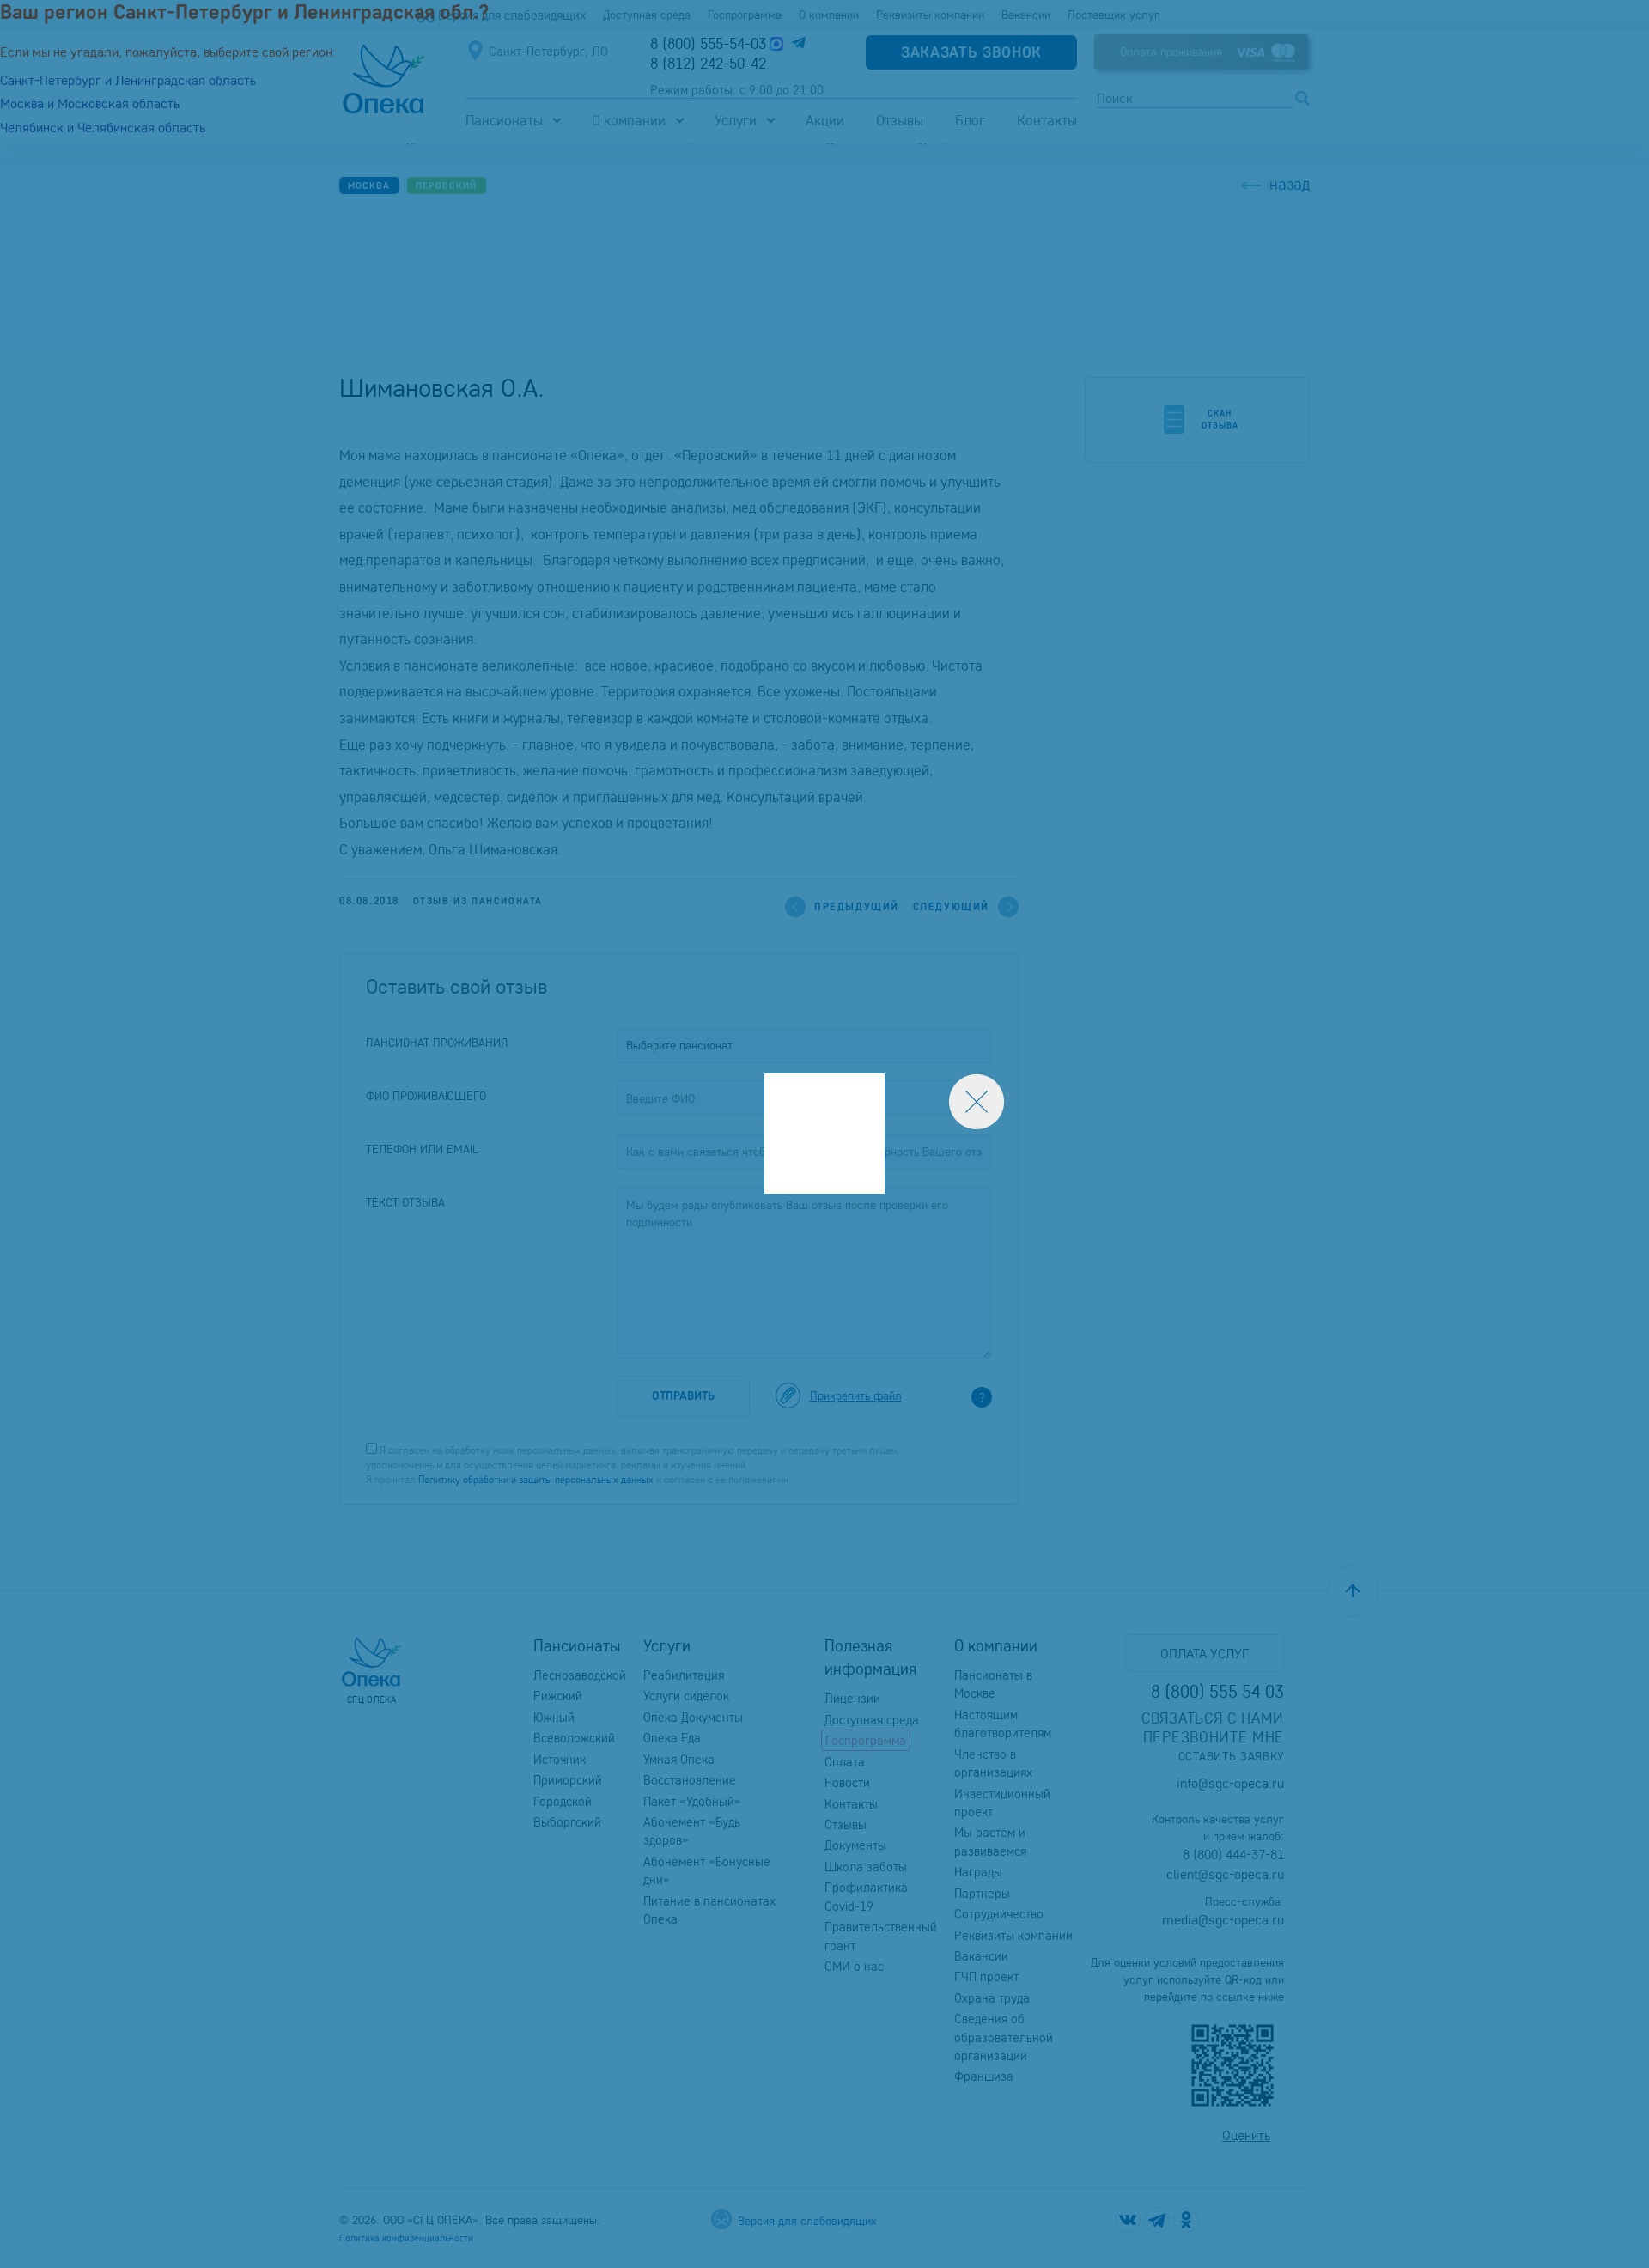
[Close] (977, 1102)
